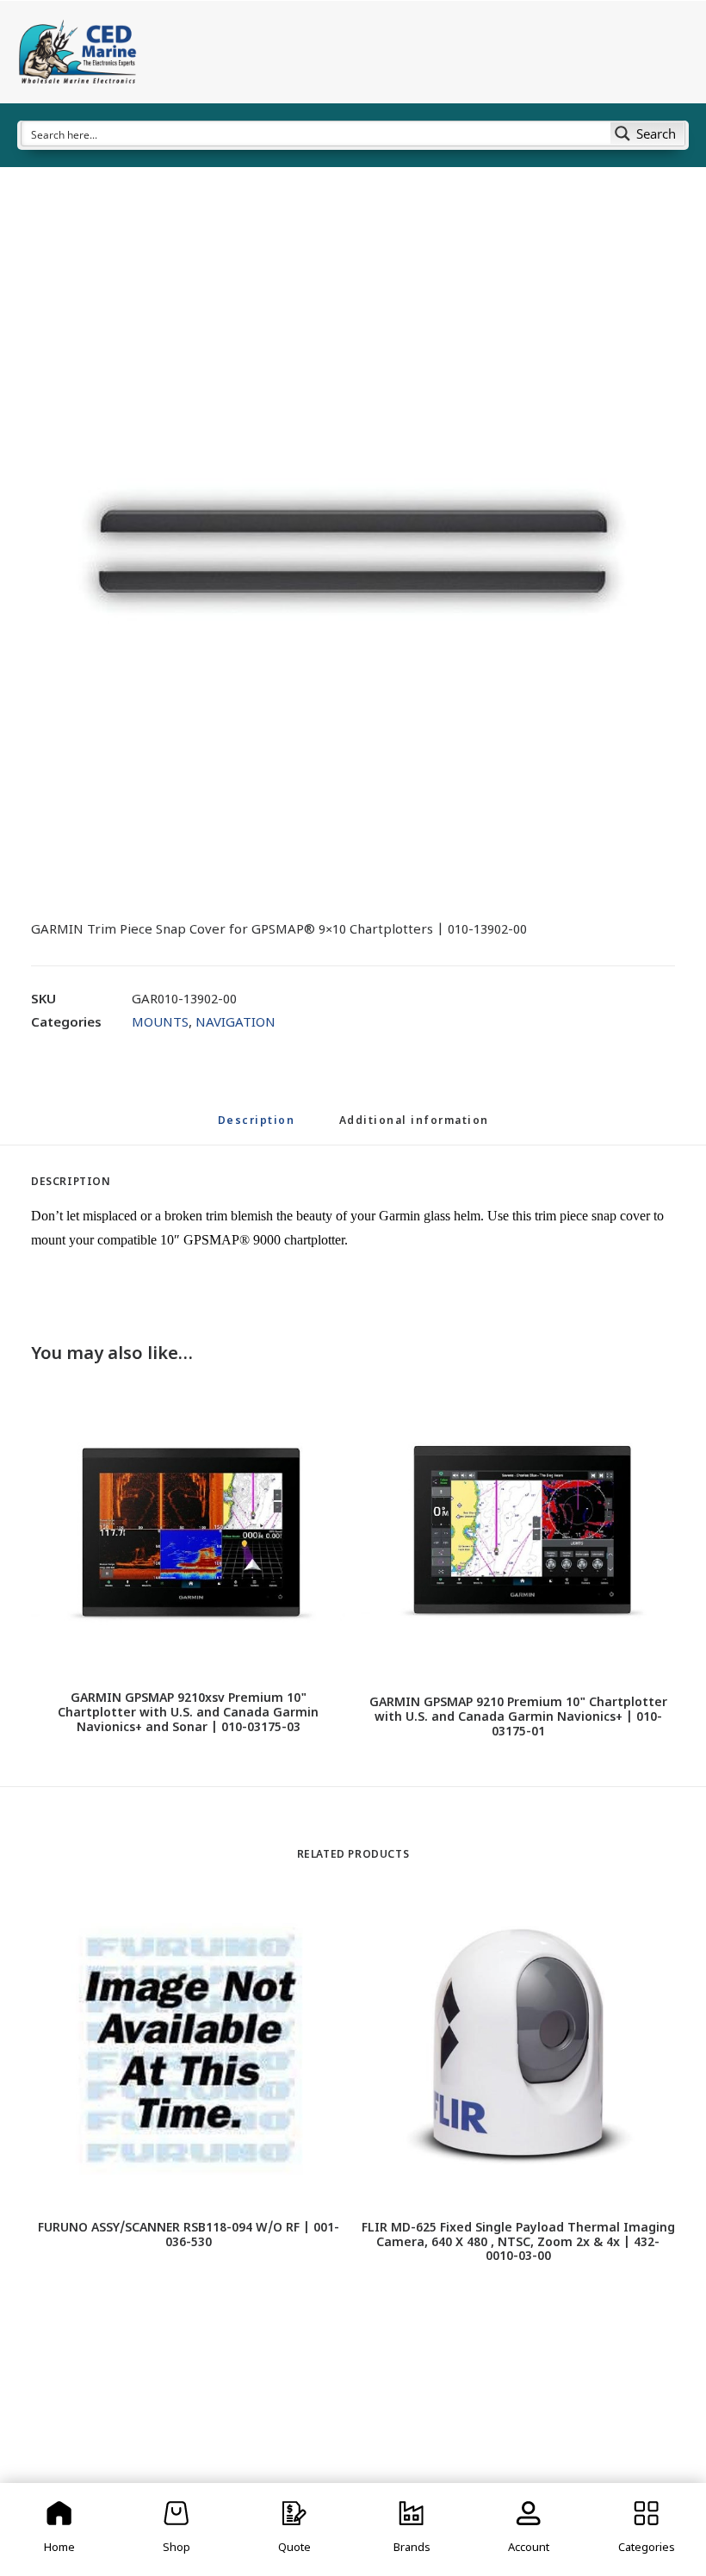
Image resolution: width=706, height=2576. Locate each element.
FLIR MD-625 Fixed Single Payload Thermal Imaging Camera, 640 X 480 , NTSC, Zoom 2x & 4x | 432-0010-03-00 (518, 2243)
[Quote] (294, 2529)
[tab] (414, 1129)
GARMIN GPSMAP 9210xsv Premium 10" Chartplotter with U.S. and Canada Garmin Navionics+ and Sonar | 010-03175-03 (188, 1713)
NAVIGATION (235, 1024)
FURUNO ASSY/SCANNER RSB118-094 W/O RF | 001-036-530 (189, 2236)
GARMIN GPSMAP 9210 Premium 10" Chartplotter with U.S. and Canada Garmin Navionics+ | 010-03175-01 (518, 1718)
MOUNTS (160, 1024)
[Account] (529, 2529)
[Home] (59, 2529)
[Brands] (412, 2529)
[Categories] (647, 2529)
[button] (353, 551)
